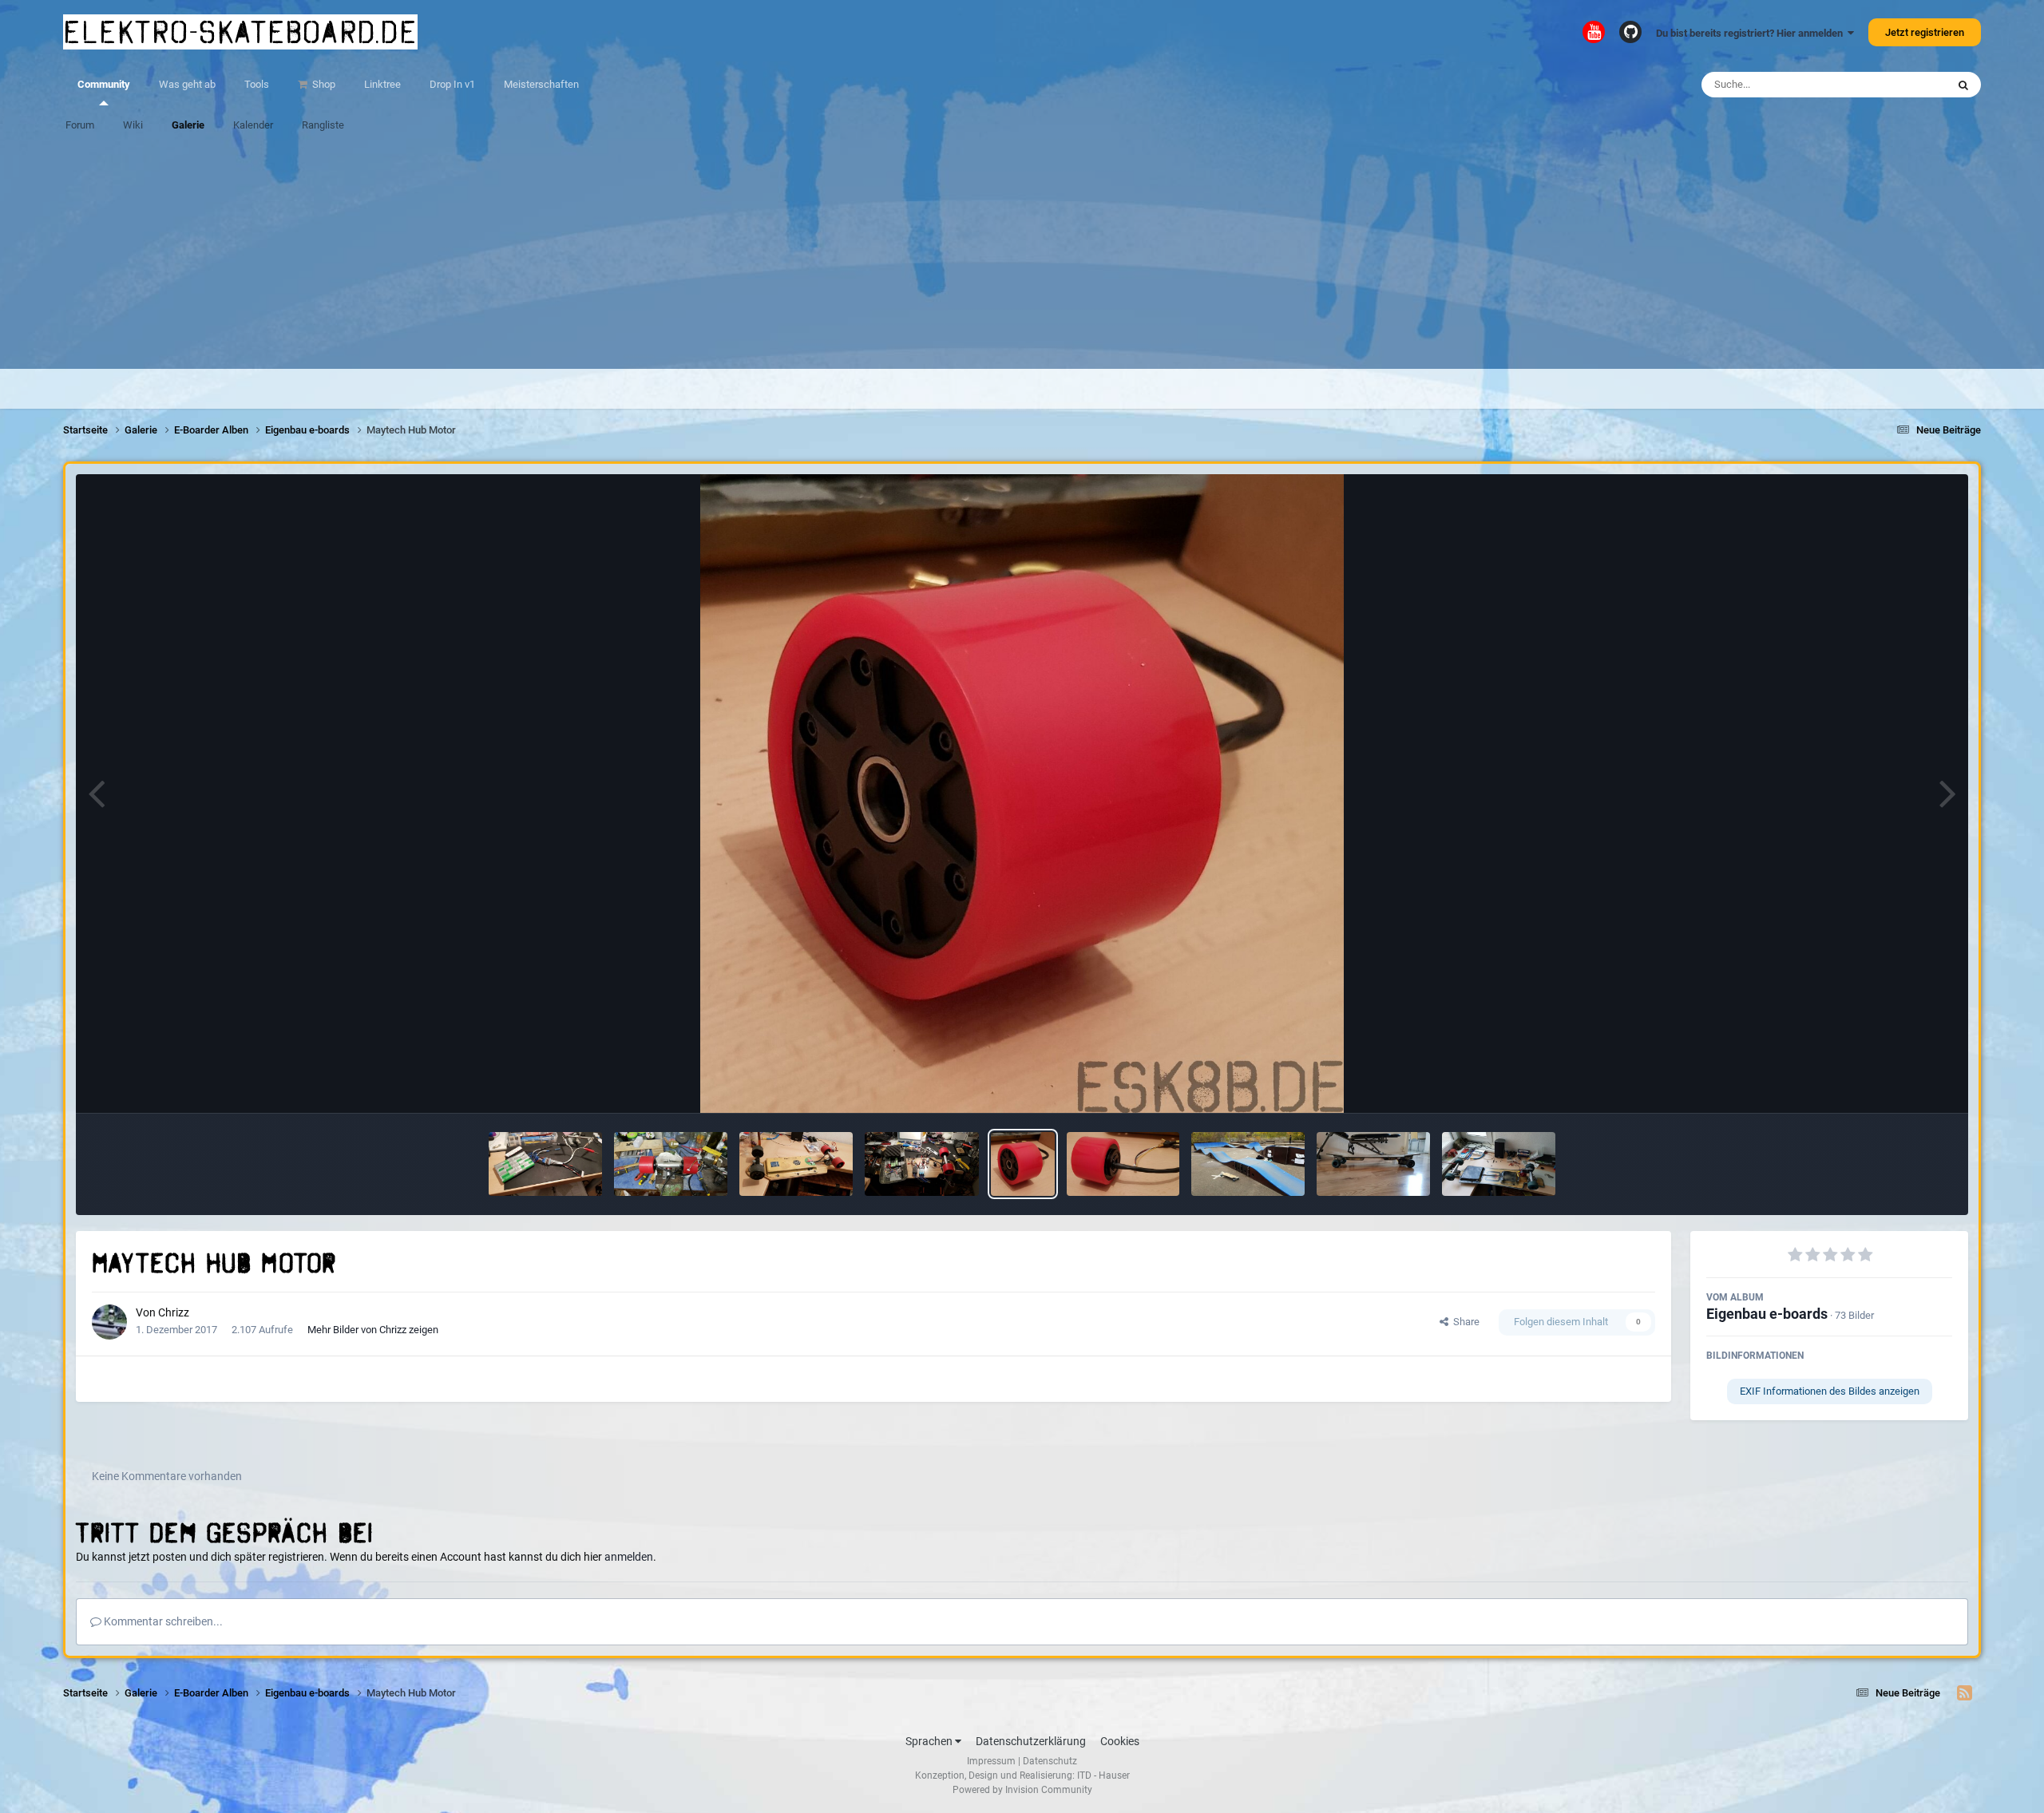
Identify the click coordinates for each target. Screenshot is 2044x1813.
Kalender (253, 125)
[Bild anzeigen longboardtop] (1373, 1164)
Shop (323, 84)
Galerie (188, 125)
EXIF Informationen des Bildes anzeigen (1830, 1391)
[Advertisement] (1022, 257)
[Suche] (1963, 85)
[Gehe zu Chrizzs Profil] (109, 1322)
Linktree (382, 84)
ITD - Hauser (1103, 1775)
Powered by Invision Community (1022, 1790)
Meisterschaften (541, 84)
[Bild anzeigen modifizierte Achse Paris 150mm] (671, 1164)
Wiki (133, 125)
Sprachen (930, 1741)
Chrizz (174, 1312)
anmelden (629, 1557)
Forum (80, 125)
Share (1464, 1322)
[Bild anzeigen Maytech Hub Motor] (1023, 1164)
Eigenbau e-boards (1767, 1314)
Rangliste (323, 125)
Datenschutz (1050, 1761)
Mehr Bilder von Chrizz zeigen (373, 1330)
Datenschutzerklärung (1031, 1741)
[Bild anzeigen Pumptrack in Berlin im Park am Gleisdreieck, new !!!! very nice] (1248, 1164)
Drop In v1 (452, 84)
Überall (1909, 85)
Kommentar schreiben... (162, 1621)
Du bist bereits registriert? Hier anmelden (1752, 33)
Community (104, 84)
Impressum (991, 1761)
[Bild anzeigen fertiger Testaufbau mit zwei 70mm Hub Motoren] (796, 1164)
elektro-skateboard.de (240, 32)
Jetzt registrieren (1925, 32)
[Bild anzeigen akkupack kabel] (545, 1164)
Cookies (1120, 1741)
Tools (257, 84)
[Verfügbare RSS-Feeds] (1965, 1693)
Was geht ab (187, 84)
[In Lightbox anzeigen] (1022, 794)
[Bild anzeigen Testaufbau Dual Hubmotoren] (921, 1164)
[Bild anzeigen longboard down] (1499, 1164)
